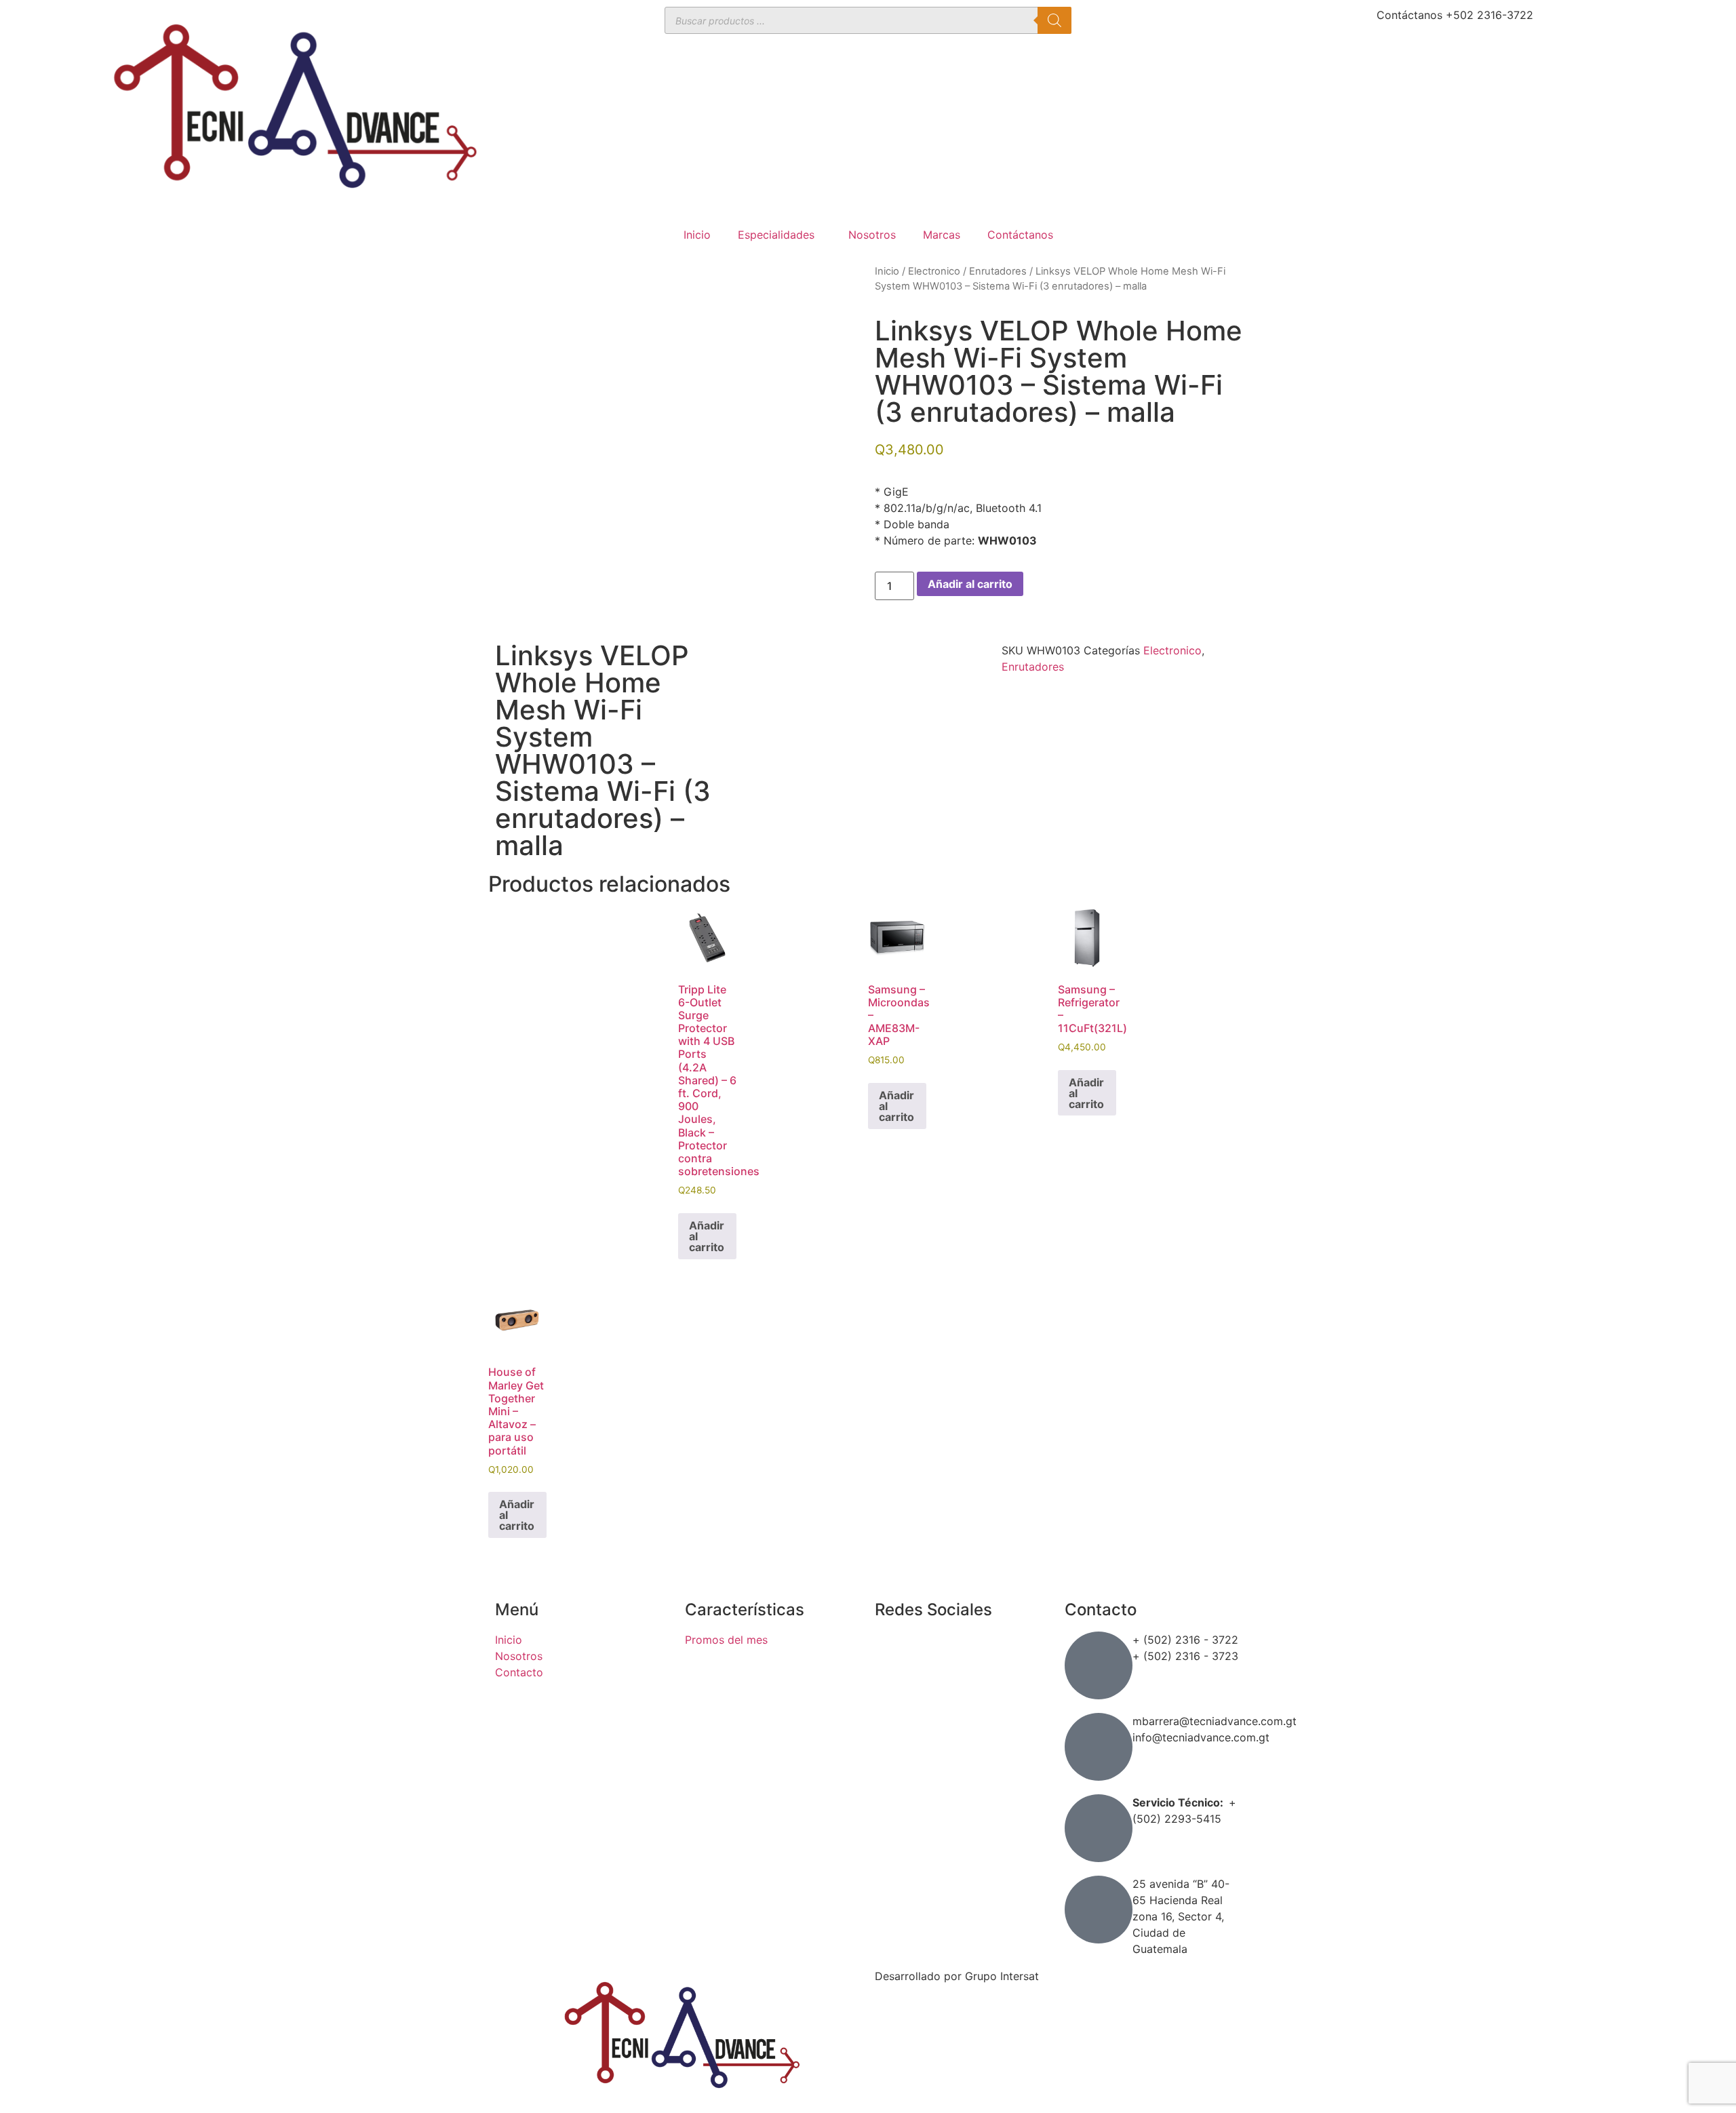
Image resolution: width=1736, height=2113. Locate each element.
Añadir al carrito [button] (707, 1236)
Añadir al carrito (970, 584)
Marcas (942, 235)
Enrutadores (998, 271)
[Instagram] (892, 1686)
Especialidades (776, 235)
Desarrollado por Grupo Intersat (957, 1976)
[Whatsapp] (892, 1724)
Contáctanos (1020, 235)
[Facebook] (892, 1648)
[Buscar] (1054, 20)
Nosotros (872, 235)
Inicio (697, 235)
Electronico (934, 271)
